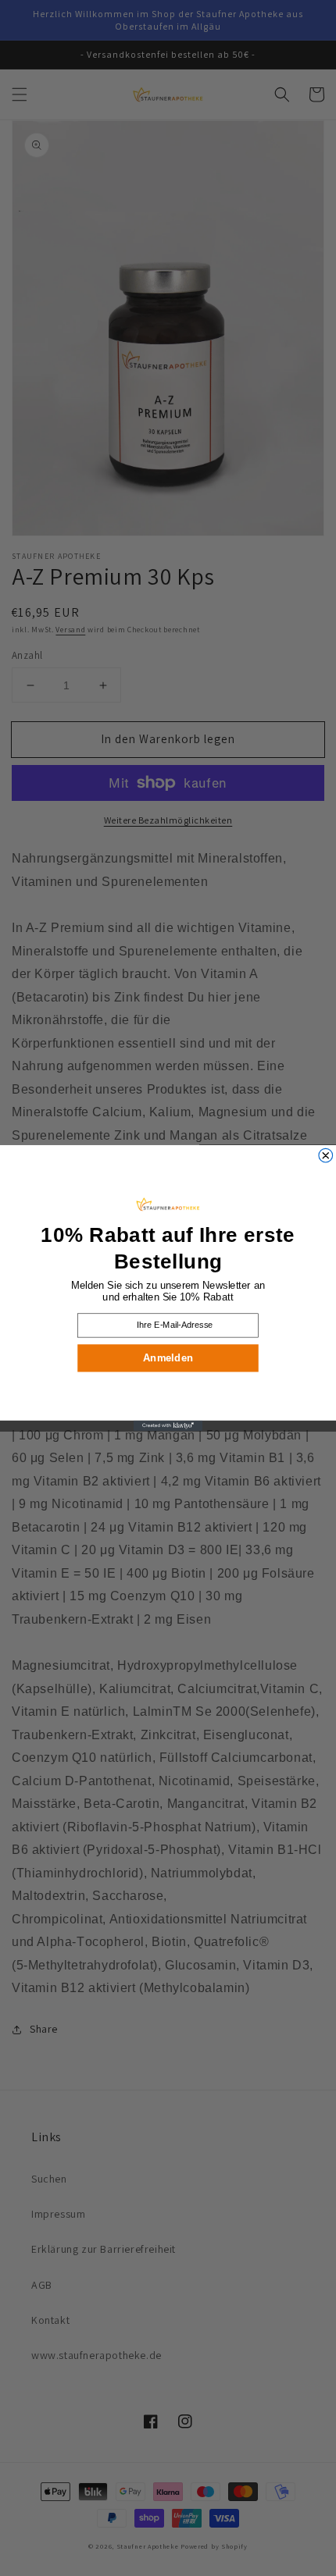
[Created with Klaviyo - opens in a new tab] (168, 1426)
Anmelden (168, 1358)
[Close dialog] (326, 1155)
